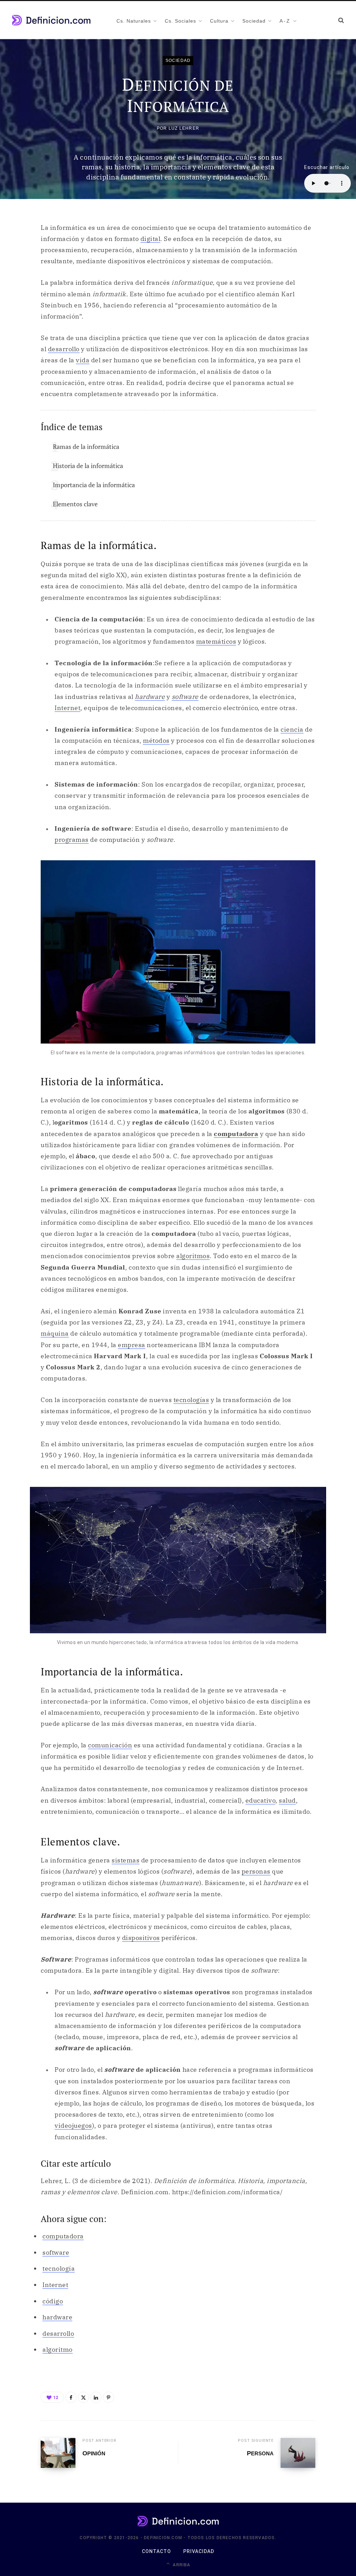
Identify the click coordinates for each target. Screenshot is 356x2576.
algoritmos (193, 1256)
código (53, 2301)
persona (260, 2453)
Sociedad (178, 61)
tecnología (59, 2268)
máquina (55, 1333)
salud (287, 1800)
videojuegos (73, 2126)
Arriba (181, 2565)
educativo (261, 1800)
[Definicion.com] (51, 20)
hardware (150, 697)
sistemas (126, 1860)
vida (83, 360)
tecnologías (191, 1400)
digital (151, 239)
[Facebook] (71, 2397)
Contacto (156, 2551)
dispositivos (141, 1938)
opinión (94, 2453)
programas (72, 840)
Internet (67, 708)
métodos (156, 740)
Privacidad (199, 2551)
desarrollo (64, 349)
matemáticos (216, 641)
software (185, 697)
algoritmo (58, 2349)
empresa (132, 1345)
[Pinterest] (108, 2397)
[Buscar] (341, 20)
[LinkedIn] (96, 2397)
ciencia (292, 729)
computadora (236, 1134)
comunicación (110, 1745)
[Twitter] (83, 2397)
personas (256, 1871)
